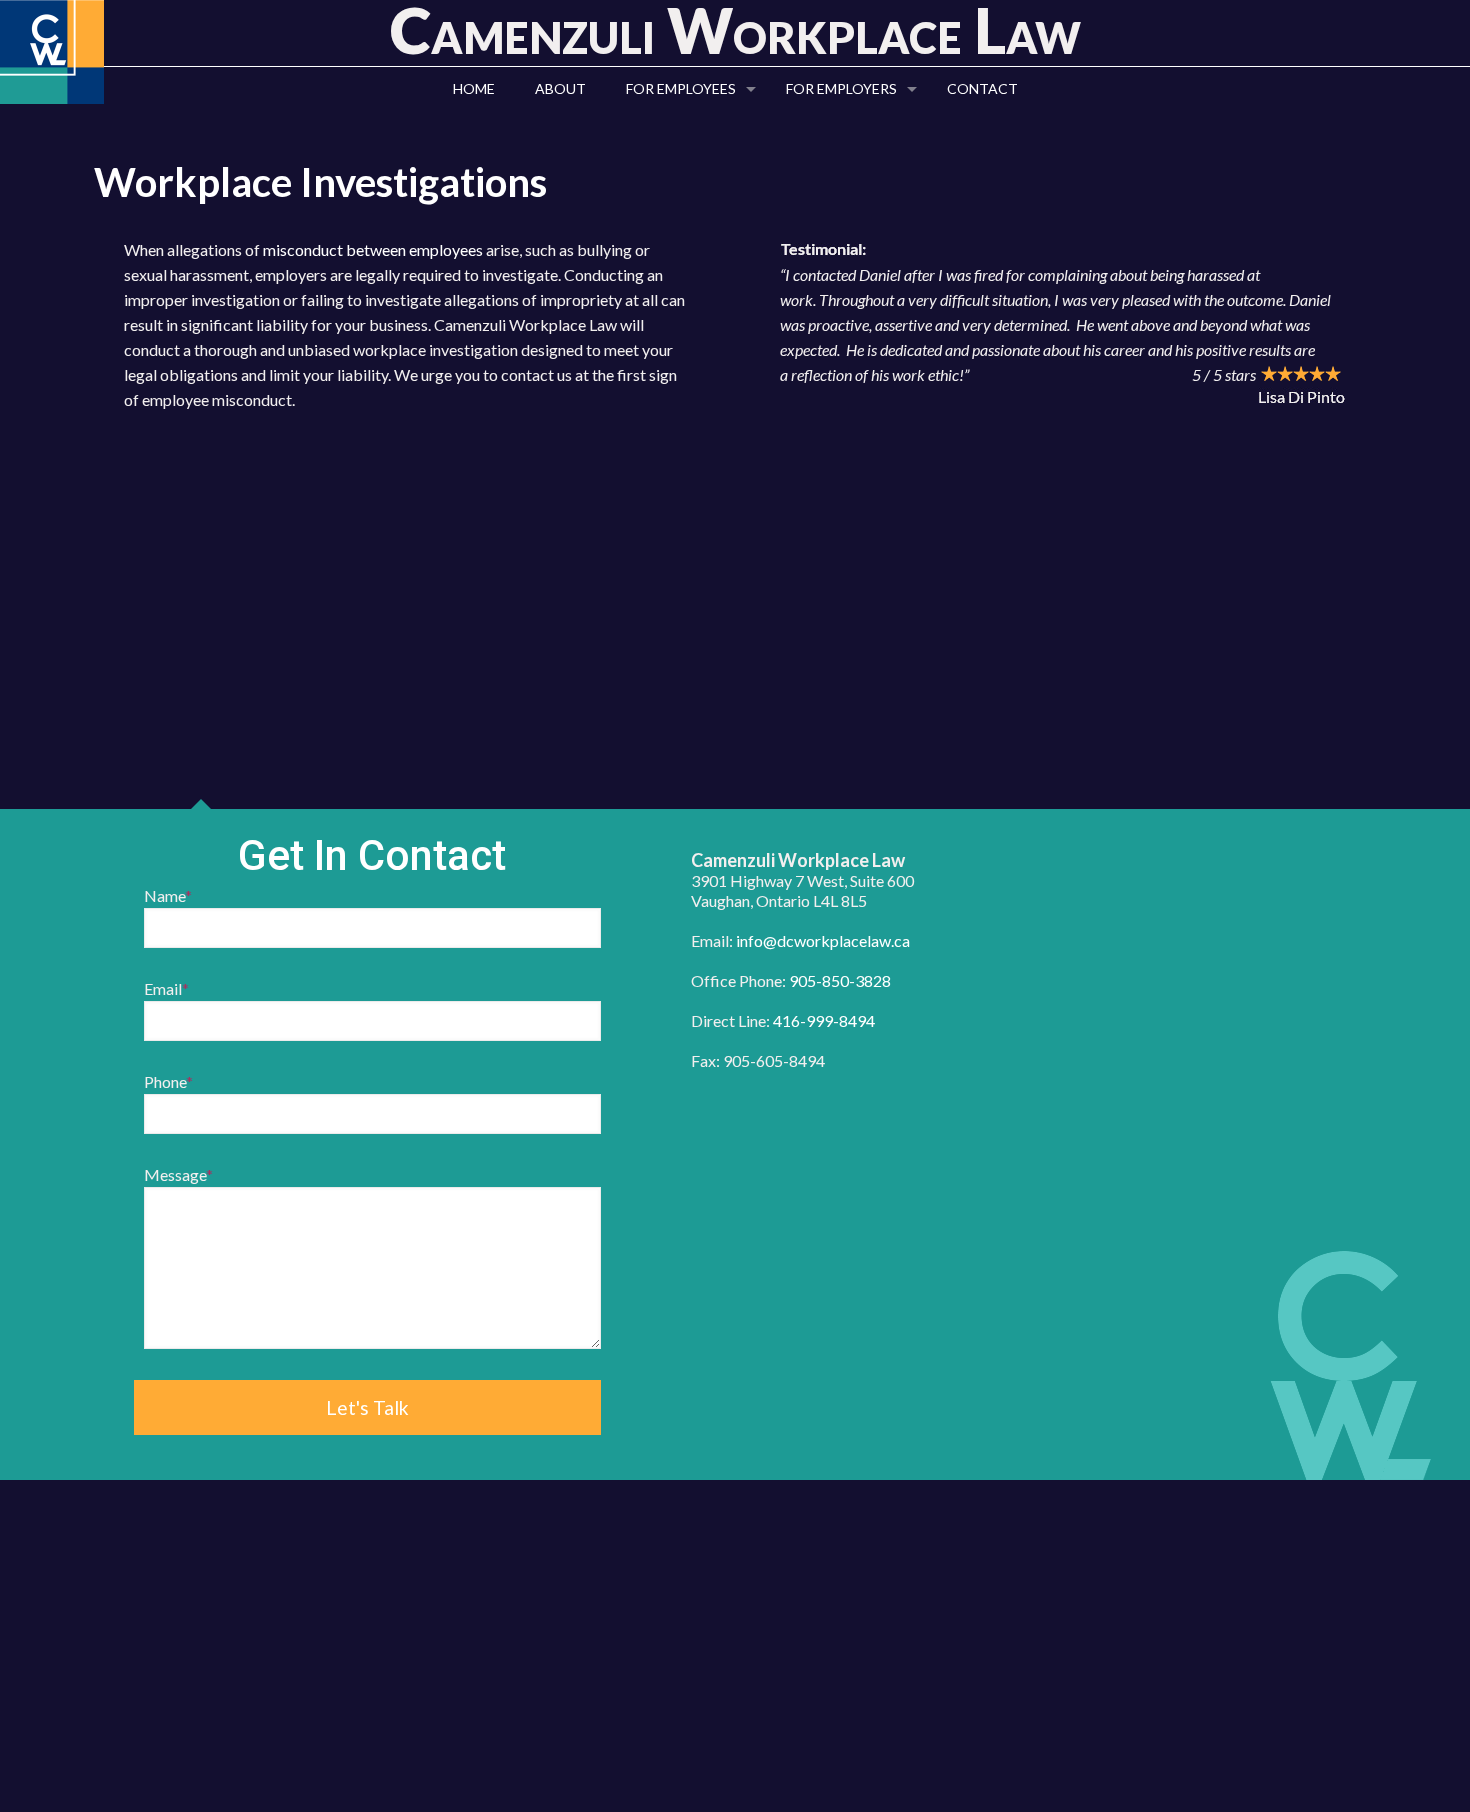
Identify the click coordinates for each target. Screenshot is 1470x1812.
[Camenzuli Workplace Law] (52, 52)
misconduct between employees (373, 249)
